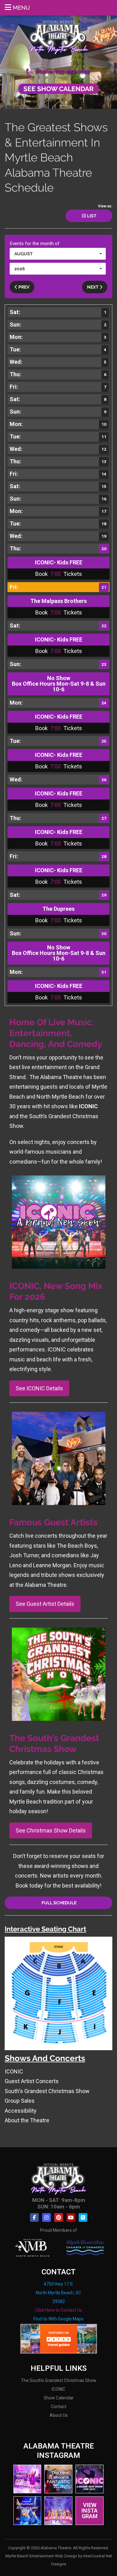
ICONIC (14, 2071)
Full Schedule (58, 1903)
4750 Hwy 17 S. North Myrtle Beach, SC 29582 (58, 2293)
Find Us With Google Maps (58, 2319)
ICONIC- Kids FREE (59, 562)
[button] (58, 254)
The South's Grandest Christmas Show (59, 2380)
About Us (59, 2415)
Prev (23, 287)
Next (93, 287)
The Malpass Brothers (58, 601)
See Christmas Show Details (51, 1830)
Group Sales (20, 2101)
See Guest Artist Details (45, 1604)
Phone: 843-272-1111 (62, 71)
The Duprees (58, 909)
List (91, 216)
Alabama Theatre (58, 37)
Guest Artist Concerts (32, 2081)
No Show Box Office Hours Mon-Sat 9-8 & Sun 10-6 (59, 684)
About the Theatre (27, 2120)
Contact (59, 2407)
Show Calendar (59, 2398)
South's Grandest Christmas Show (47, 2091)
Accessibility (21, 2111)
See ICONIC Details (39, 1388)
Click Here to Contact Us (59, 2310)
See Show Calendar (58, 89)
